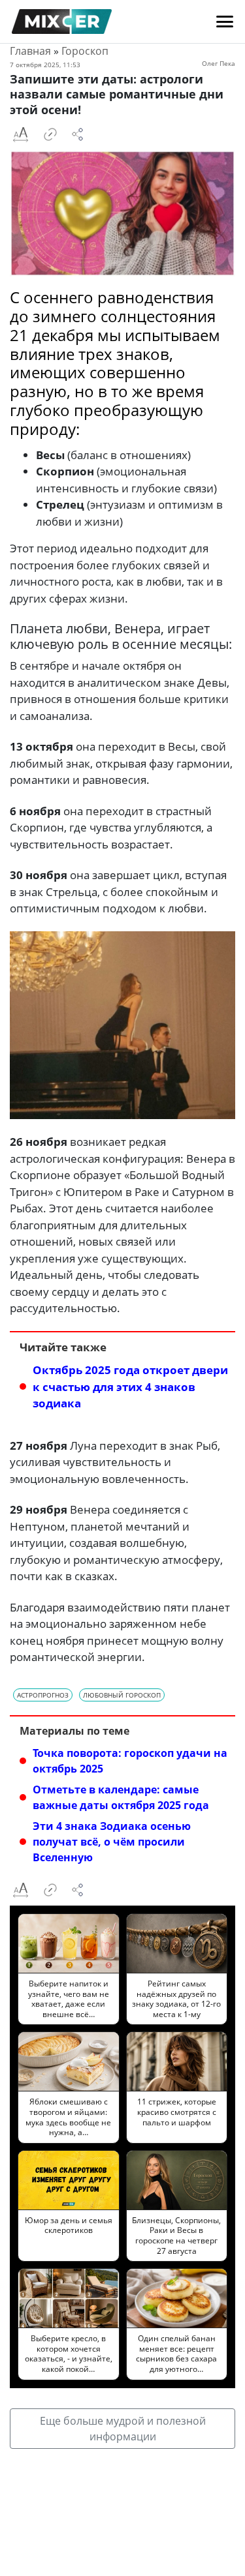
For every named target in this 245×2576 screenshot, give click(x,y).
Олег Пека (219, 63)
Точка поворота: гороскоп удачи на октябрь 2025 (130, 1761)
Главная (30, 51)
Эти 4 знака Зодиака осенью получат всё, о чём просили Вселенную (112, 1842)
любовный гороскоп (122, 1695)
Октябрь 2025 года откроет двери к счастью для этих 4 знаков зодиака (130, 1386)
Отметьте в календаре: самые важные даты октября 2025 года (121, 1797)
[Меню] (225, 22)
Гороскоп (85, 51)
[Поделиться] (78, 134)
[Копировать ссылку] (50, 134)
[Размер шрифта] (20, 134)
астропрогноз (43, 1695)
